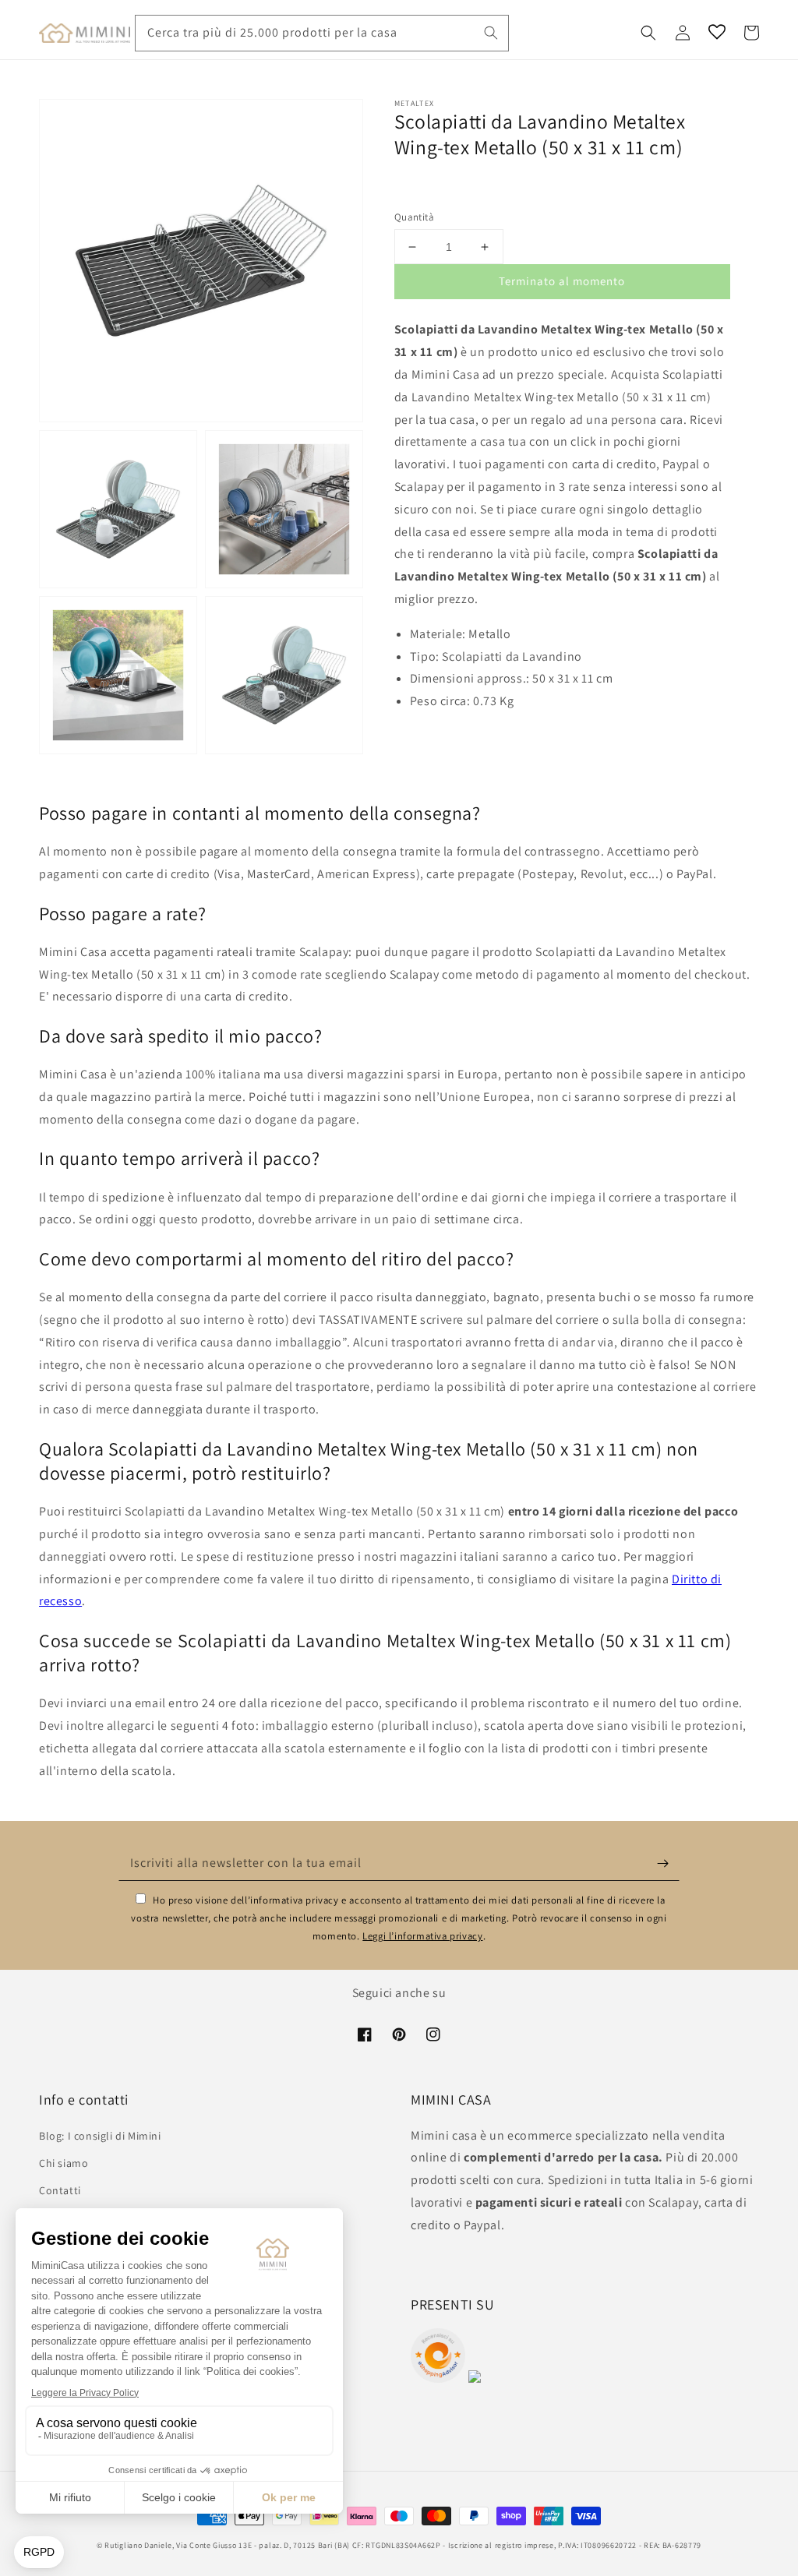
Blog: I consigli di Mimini (100, 2136)
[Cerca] (491, 33)
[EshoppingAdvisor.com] (438, 2378)
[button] (648, 33)
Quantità (414, 217)
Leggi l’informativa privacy (422, 1936)
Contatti (60, 2190)
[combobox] (322, 33)
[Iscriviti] (662, 1863)
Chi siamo (64, 2163)
